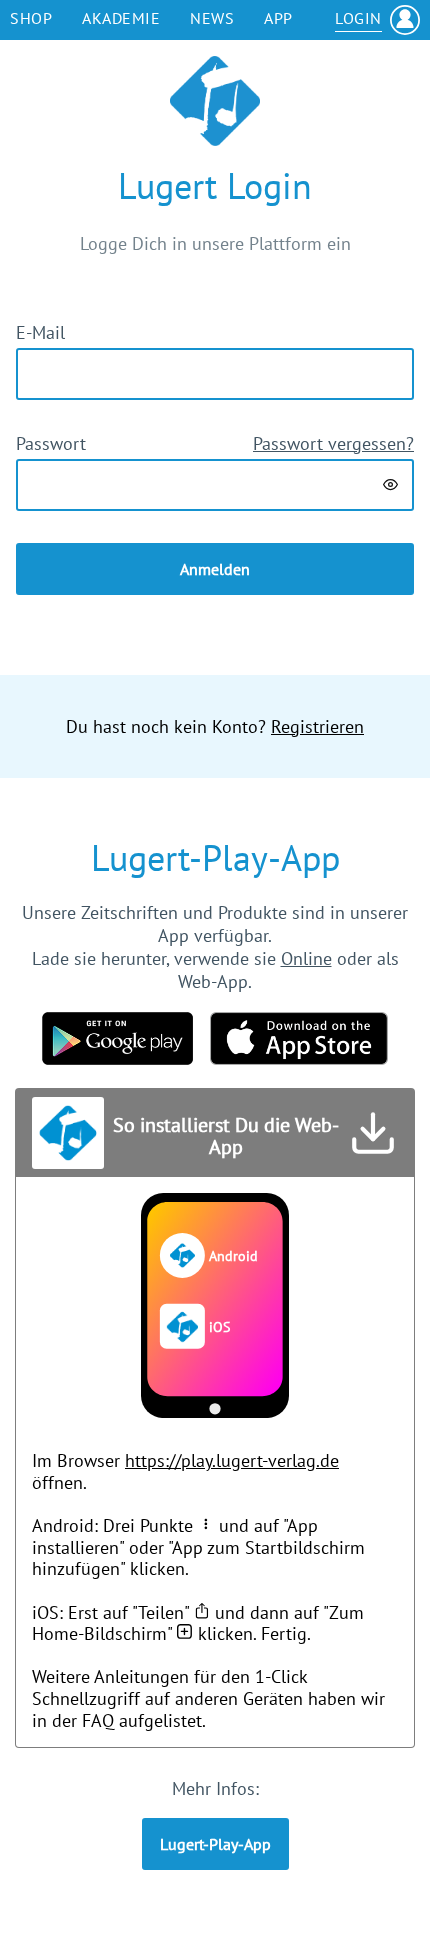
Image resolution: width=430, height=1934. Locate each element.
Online (306, 958)
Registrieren (317, 726)
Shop (31, 18)
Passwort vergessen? (333, 443)
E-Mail (40, 332)
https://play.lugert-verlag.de (232, 1460)
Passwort (51, 443)
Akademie (121, 18)
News (212, 18)
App (278, 18)
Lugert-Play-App (215, 1844)
